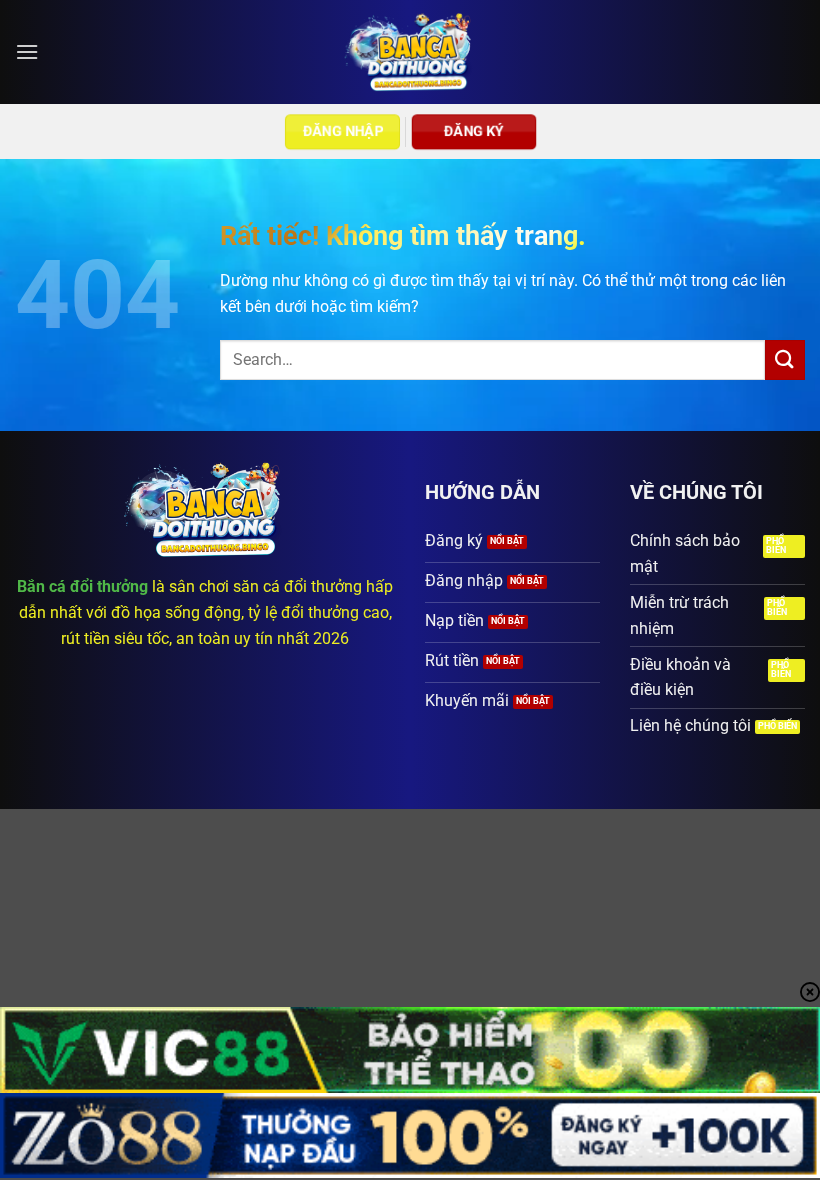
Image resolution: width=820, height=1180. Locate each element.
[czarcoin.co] (410, 52)
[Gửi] (785, 359)
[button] (27, 51)
